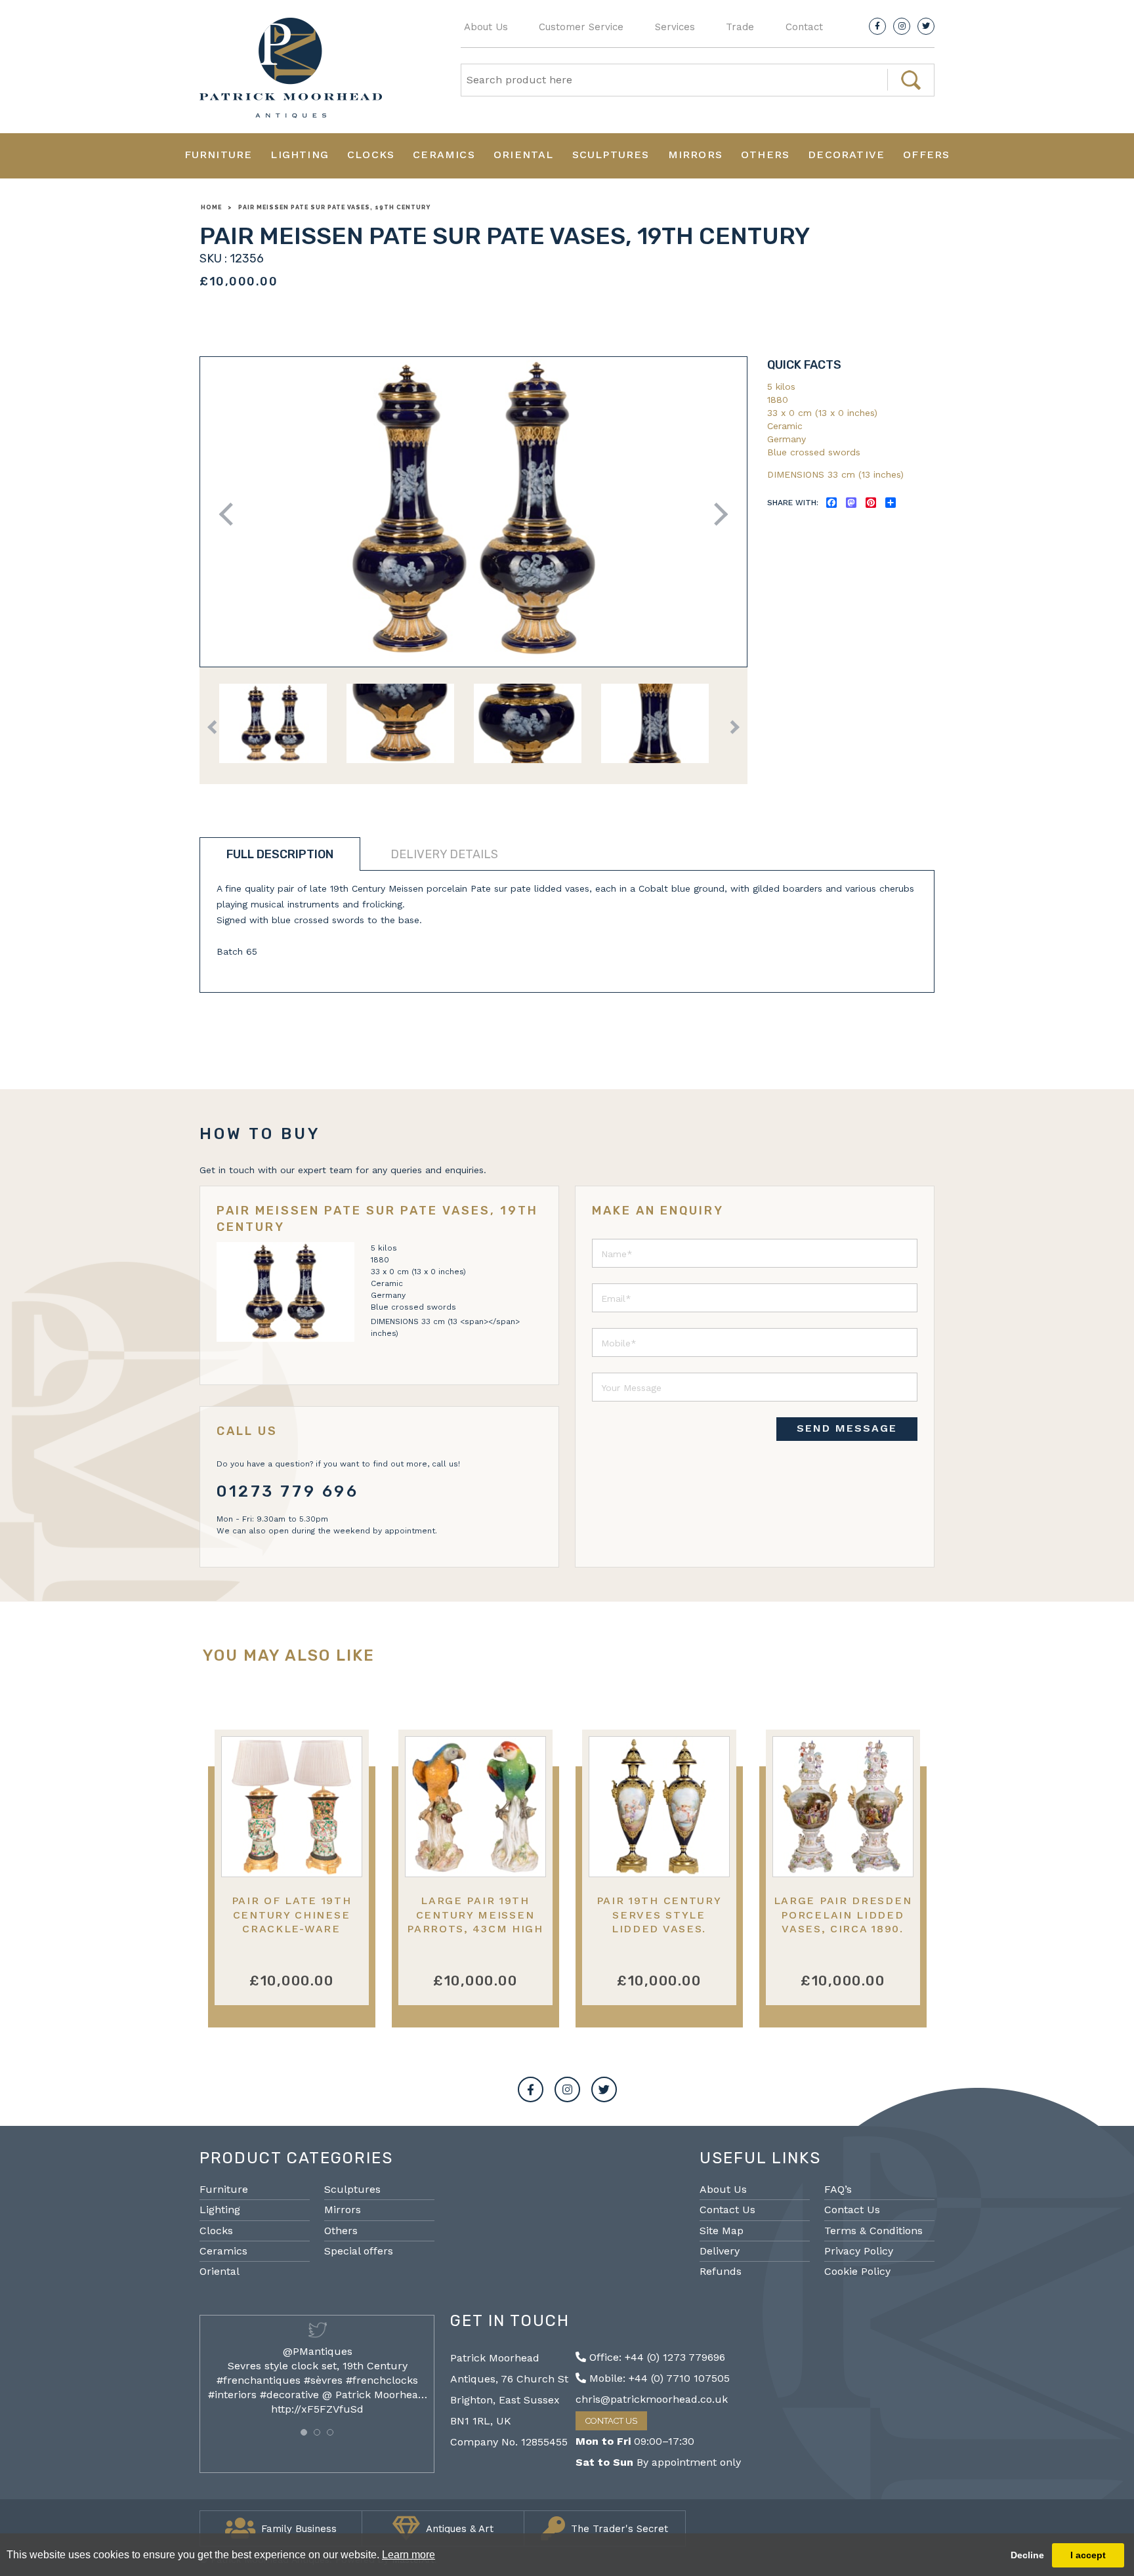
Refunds (721, 2271)
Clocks (371, 155)
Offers (926, 155)
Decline (1027, 2555)
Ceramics (444, 155)
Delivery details (444, 854)
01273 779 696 (288, 1491)
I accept (1088, 2555)
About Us (486, 27)
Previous (231, 514)
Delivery (720, 2251)
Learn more (409, 2555)
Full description (280, 854)
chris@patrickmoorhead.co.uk (652, 2399)
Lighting (300, 155)
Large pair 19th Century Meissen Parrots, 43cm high (475, 1915)
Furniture (219, 155)
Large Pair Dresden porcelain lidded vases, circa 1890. (843, 1915)
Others (765, 155)
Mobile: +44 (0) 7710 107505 (658, 2378)
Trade (740, 27)
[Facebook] (877, 26)
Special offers (359, 2251)
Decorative (846, 155)
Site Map (722, 2231)
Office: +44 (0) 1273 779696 (656, 2357)
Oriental (524, 155)
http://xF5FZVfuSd (317, 2409)
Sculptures (611, 155)
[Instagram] (902, 26)
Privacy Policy (859, 2251)
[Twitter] (926, 26)
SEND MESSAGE (847, 1428)
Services (675, 27)
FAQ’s (838, 2189)
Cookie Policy (857, 2271)
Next (716, 514)
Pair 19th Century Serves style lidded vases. (659, 1915)
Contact (804, 27)
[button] (304, 2432)
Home (211, 207)
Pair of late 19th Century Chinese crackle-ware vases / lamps (292, 1922)
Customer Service (581, 27)
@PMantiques (318, 2351)
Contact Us (727, 2210)
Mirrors (695, 155)
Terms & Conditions (873, 2231)
